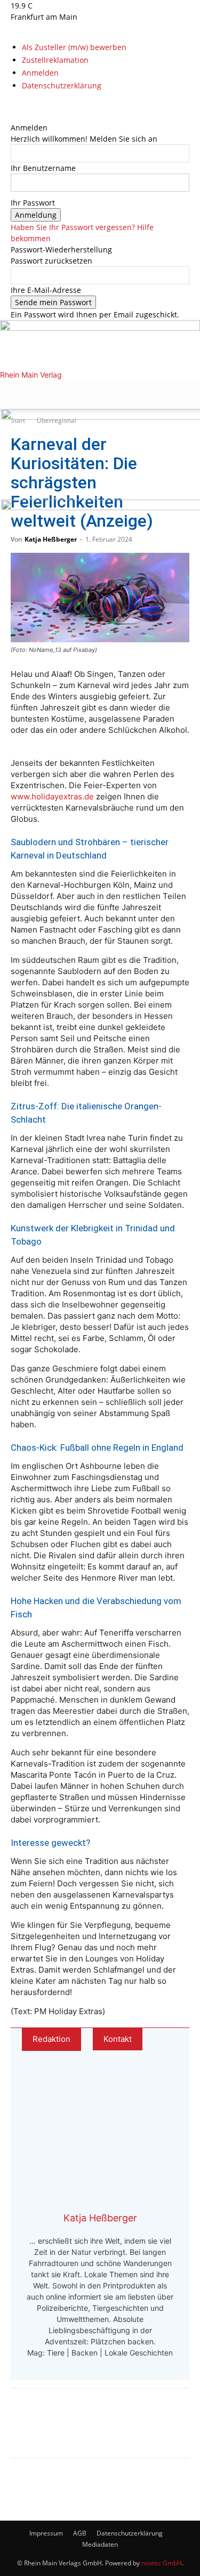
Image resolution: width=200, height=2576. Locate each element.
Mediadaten (100, 2544)
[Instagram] (23, 105)
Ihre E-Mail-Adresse (46, 290)
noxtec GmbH (162, 2563)
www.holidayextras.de (52, 796)
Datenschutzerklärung (62, 85)
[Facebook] (15, 105)
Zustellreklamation (55, 60)
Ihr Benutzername (43, 168)
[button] (18, 395)
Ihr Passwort (33, 203)
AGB (80, 2533)
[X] (30, 105)
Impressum (46, 2533)
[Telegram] (97, 2431)
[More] (133, 2431)
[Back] (14, 116)
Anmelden (40, 73)
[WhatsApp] (62, 2431)
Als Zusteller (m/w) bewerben (74, 47)
